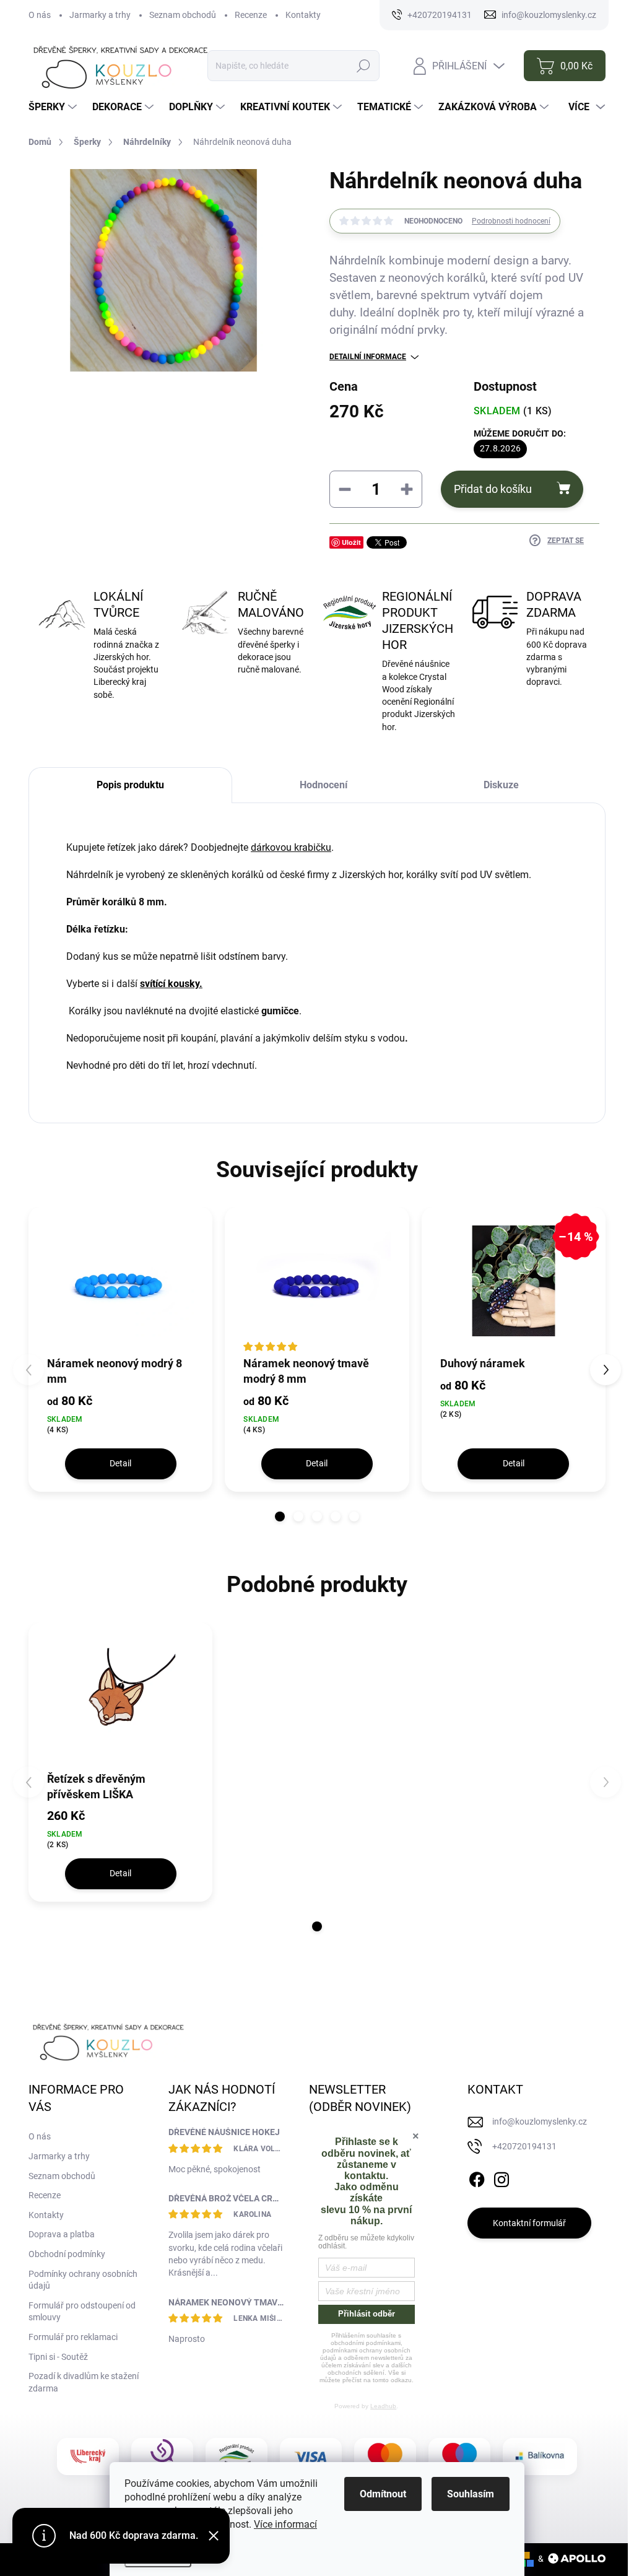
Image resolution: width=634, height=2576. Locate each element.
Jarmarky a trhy (100, 15)
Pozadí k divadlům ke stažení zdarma (84, 2382)
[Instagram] (502, 2178)
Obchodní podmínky (67, 2254)
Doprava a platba (62, 2234)
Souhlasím (471, 2494)
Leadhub (383, 2406)
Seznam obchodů (183, 15)
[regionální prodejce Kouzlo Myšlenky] (237, 2456)
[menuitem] (54, 107)
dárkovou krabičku (291, 847)
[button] (280, 1516)
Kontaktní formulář (529, 2223)
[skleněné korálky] (67, 1011)
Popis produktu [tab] (130, 785)
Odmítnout (383, 2494)
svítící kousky (170, 984)
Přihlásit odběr (367, 2314)
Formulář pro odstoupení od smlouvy (82, 2312)
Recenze (251, 15)
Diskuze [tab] (501, 785)
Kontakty (303, 15)
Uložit (351, 542)
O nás (40, 15)
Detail (120, 1463)
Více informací (285, 2524)
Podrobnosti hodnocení (511, 221)
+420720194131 (524, 2146)
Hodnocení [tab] (324, 785)
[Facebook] (477, 2178)
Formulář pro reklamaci (73, 2337)
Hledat (364, 66)
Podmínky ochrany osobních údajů (83, 2280)
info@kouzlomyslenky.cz (540, 2121)
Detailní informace (368, 357)
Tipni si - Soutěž (58, 2357)
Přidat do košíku (493, 489)
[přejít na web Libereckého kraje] (88, 2456)
